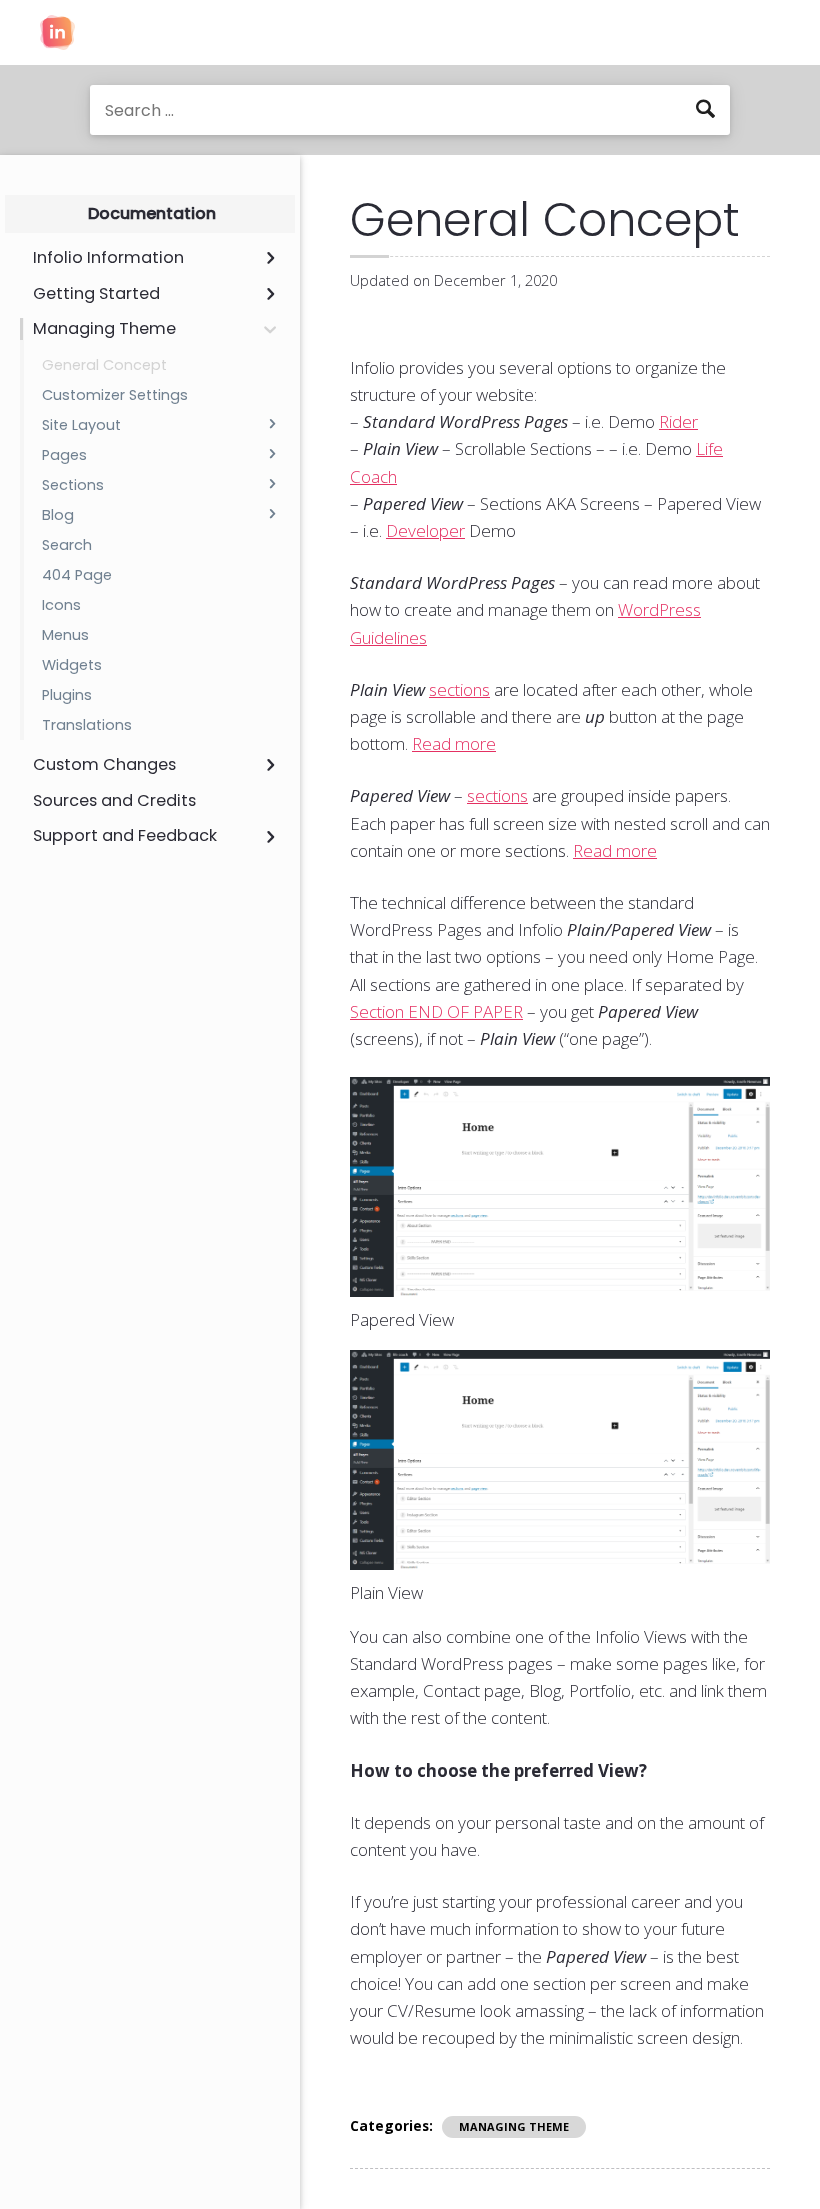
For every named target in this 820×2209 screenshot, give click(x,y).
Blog (58, 515)
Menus (65, 635)
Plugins (67, 695)
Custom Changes (104, 765)
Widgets (72, 665)
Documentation (152, 213)
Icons (61, 605)
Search (67, 545)
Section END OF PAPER (436, 1011)
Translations (87, 725)
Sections (73, 485)
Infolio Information (108, 258)
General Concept (104, 365)
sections (459, 689)
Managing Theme (104, 329)
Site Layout (81, 425)
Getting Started (96, 294)
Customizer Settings (115, 395)
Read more (454, 743)
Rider (678, 421)
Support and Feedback (125, 836)
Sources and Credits (114, 801)
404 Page (77, 575)
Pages (64, 455)
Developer (425, 530)
